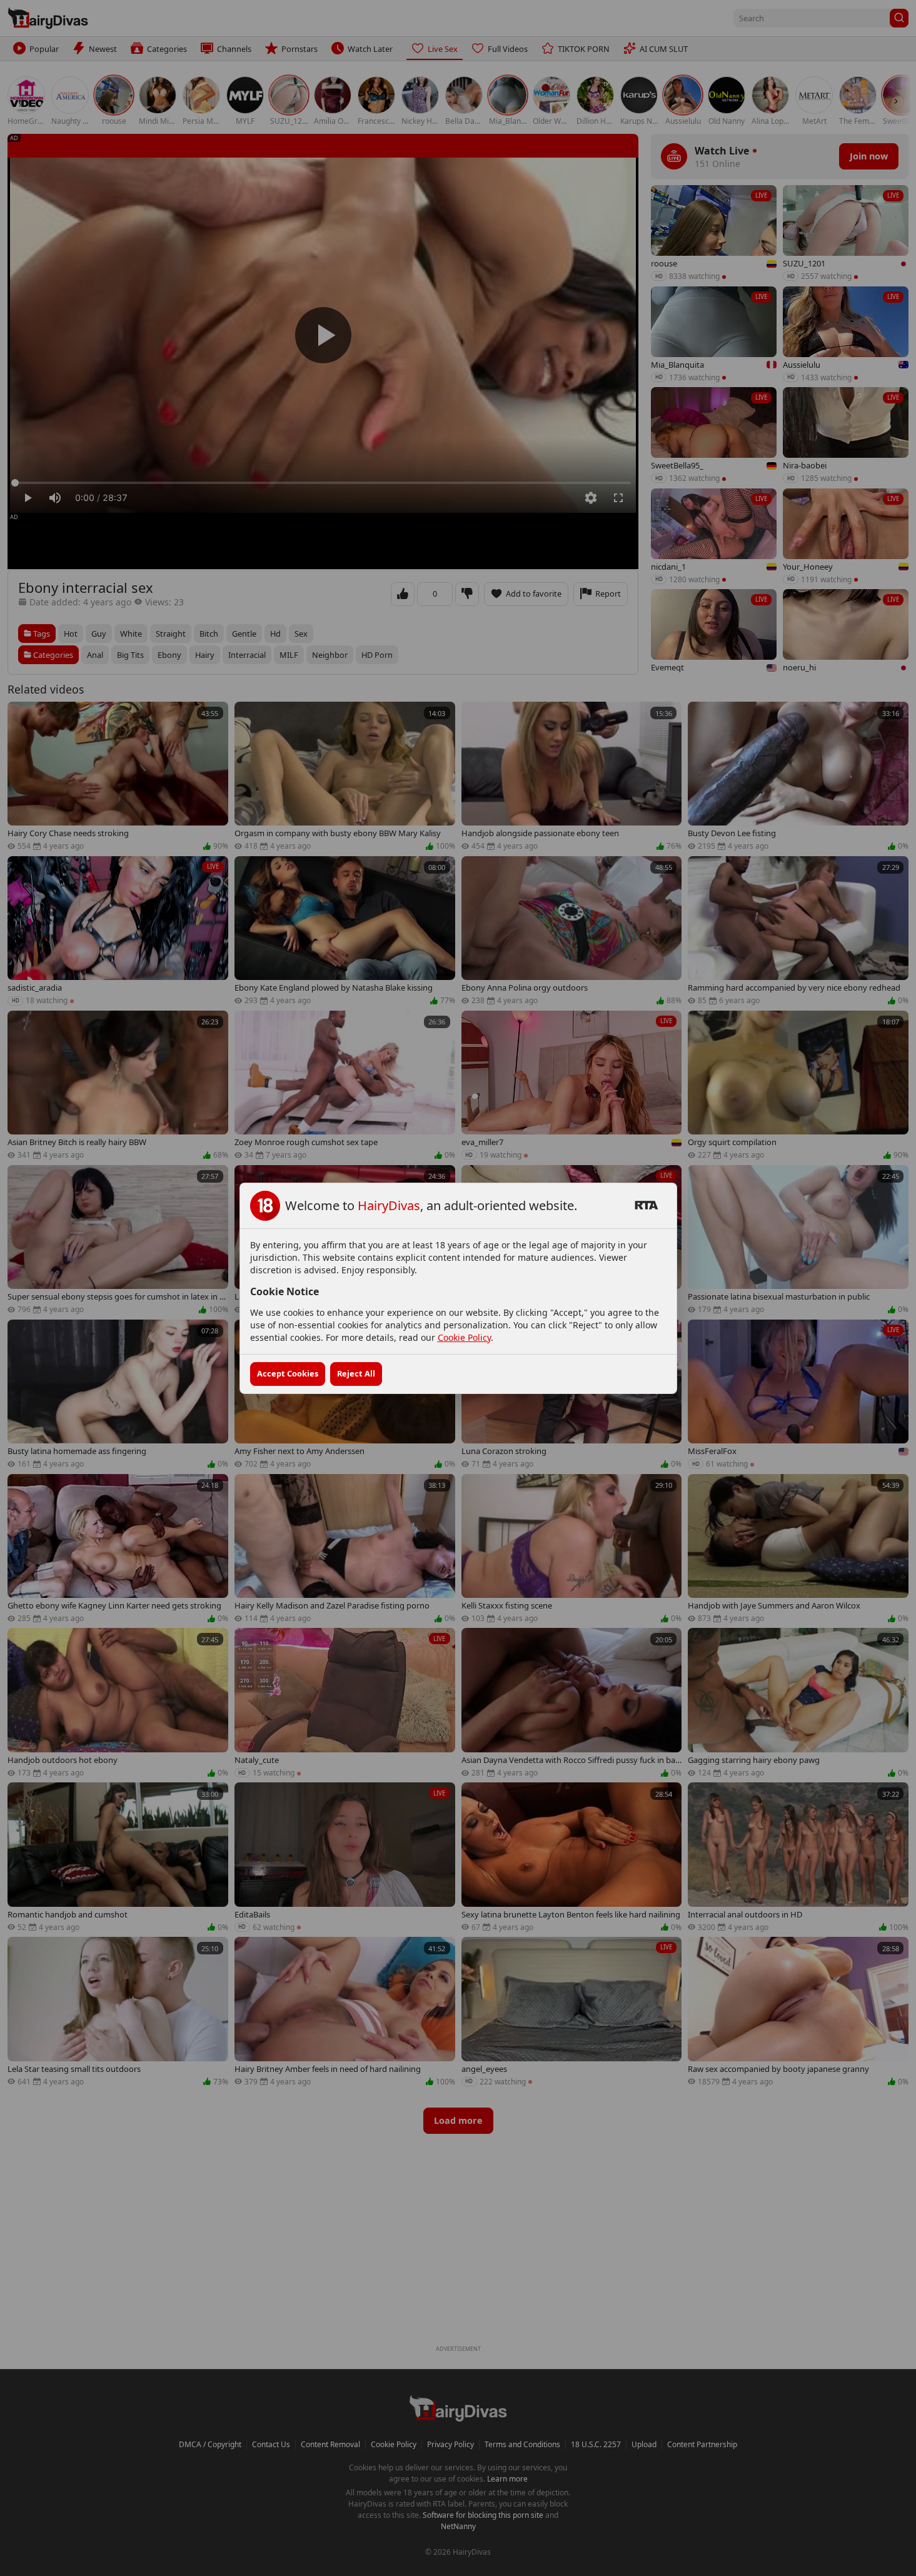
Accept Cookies (288, 1373)
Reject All (356, 1373)
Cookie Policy (464, 1337)
